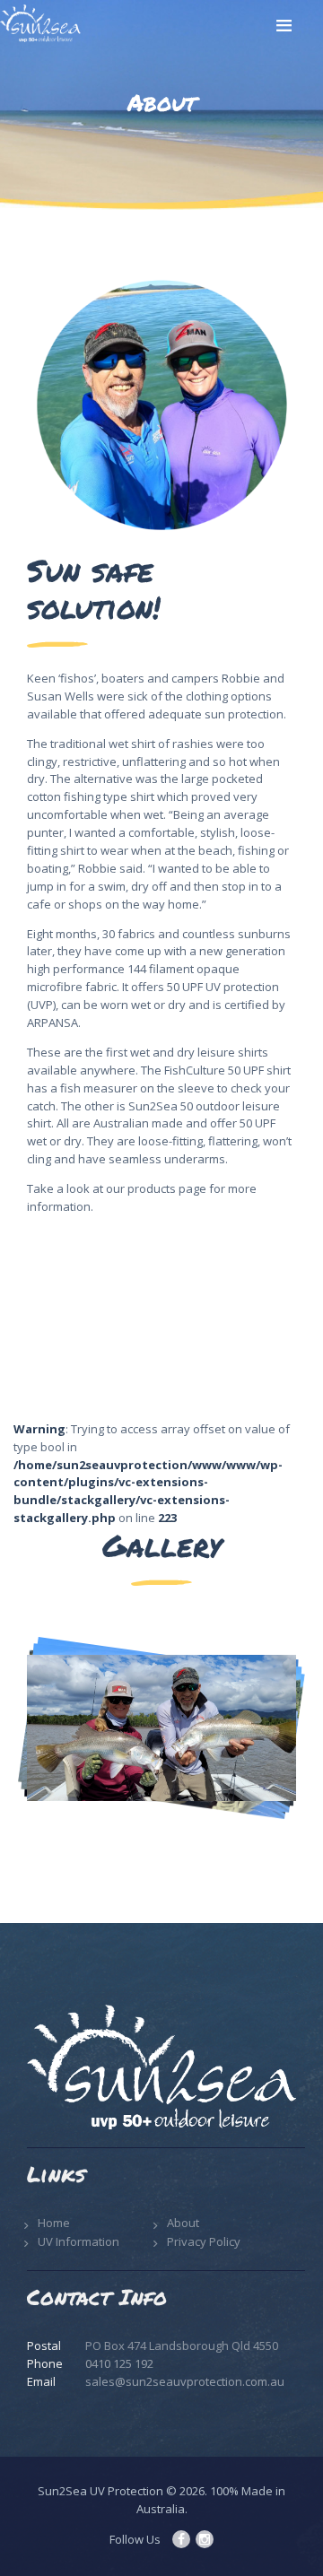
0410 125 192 (119, 2363)
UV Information (79, 2241)
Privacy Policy (204, 2241)
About (183, 2223)
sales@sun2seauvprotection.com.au (185, 2381)
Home (54, 2223)
